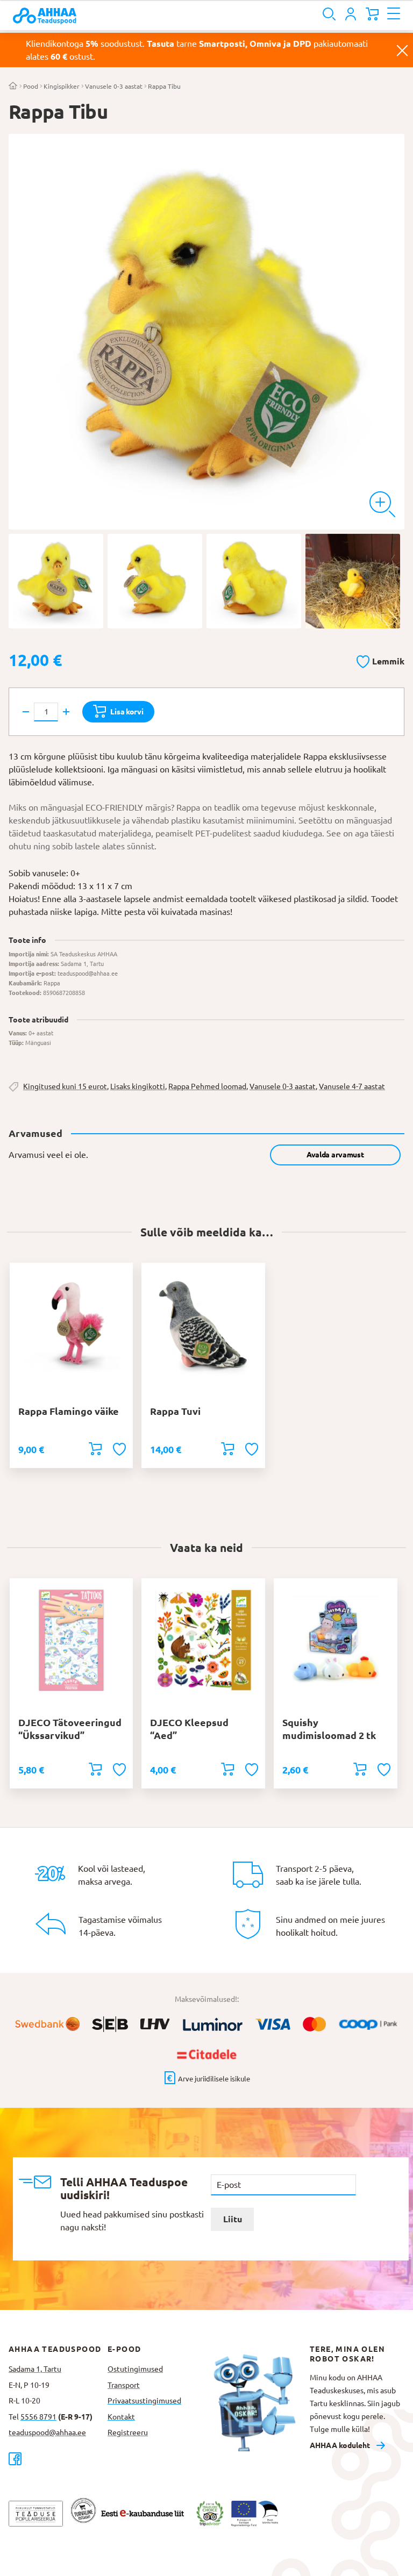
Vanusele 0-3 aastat (114, 86)
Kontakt (121, 2417)
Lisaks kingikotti (138, 1086)
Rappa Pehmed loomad (207, 1086)
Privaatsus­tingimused (144, 2401)
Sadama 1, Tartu (35, 2369)
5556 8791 (38, 2417)
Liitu (233, 2219)
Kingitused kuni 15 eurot (65, 1086)
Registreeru (128, 2432)
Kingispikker (62, 86)
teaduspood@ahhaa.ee (47, 2432)
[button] (380, 660)
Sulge (402, 50)
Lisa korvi (127, 712)
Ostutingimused (135, 2369)
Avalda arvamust (335, 1155)
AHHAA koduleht (340, 2445)
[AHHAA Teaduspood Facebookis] (58, 2459)
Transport (124, 2385)
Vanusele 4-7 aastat (352, 1086)
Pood (31, 86)
